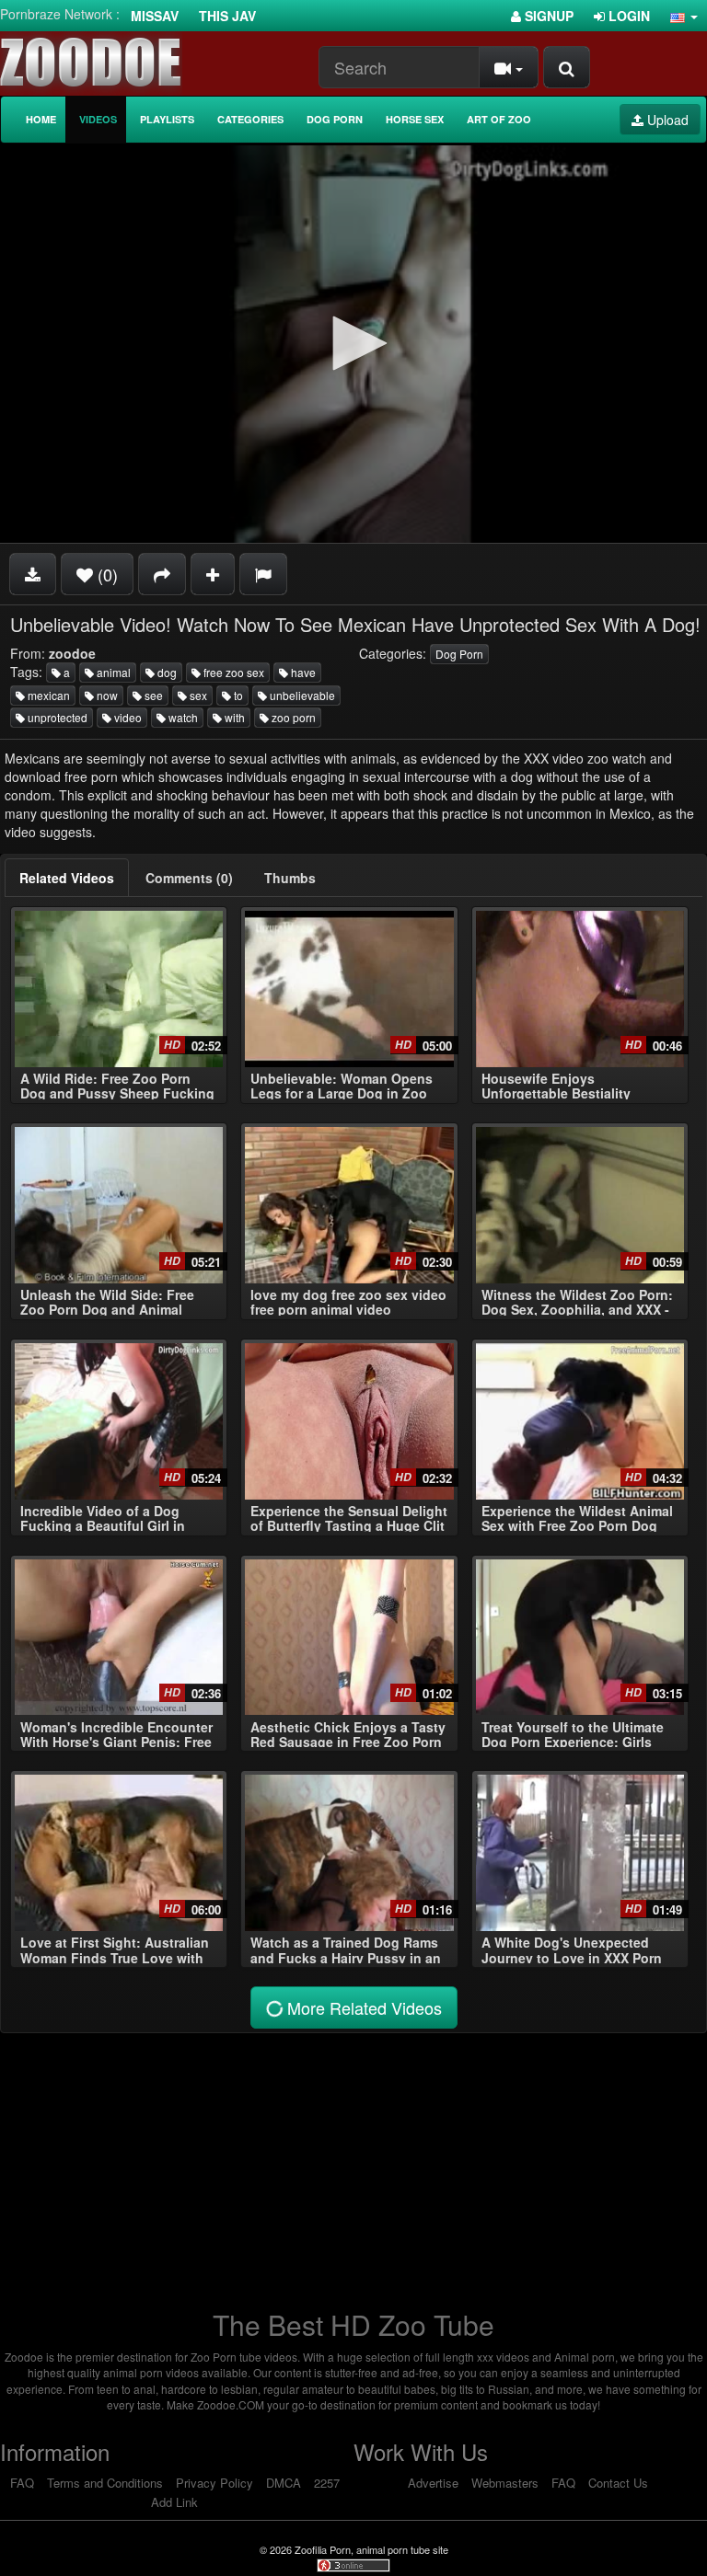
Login (627, 16)
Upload (666, 120)
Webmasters (505, 2483)
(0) (105, 574)
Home (41, 119)
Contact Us (618, 2483)
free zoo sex (232, 672)
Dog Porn (335, 119)
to (237, 695)
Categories (250, 119)
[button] (684, 16)
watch (182, 717)
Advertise (433, 2483)
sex (197, 695)
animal (112, 672)
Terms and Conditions (105, 2483)
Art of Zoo (499, 119)
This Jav (227, 16)
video (127, 717)
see (152, 695)
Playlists (167, 119)
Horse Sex (415, 119)
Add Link (174, 2502)
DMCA (284, 2483)
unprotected (56, 717)
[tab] (67, 878)
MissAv (155, 16)
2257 (327, 2483)
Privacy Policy (214, 2483)
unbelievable (301, 695)
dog (166, 672)
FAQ (22, 2483)
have (302, 672)
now (106, 695)
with (233, 717)
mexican (47, 695)
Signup (547, 16)
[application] (353, 344)
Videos (98, 119)
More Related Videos (362, 2007)
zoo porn (292, 717)
